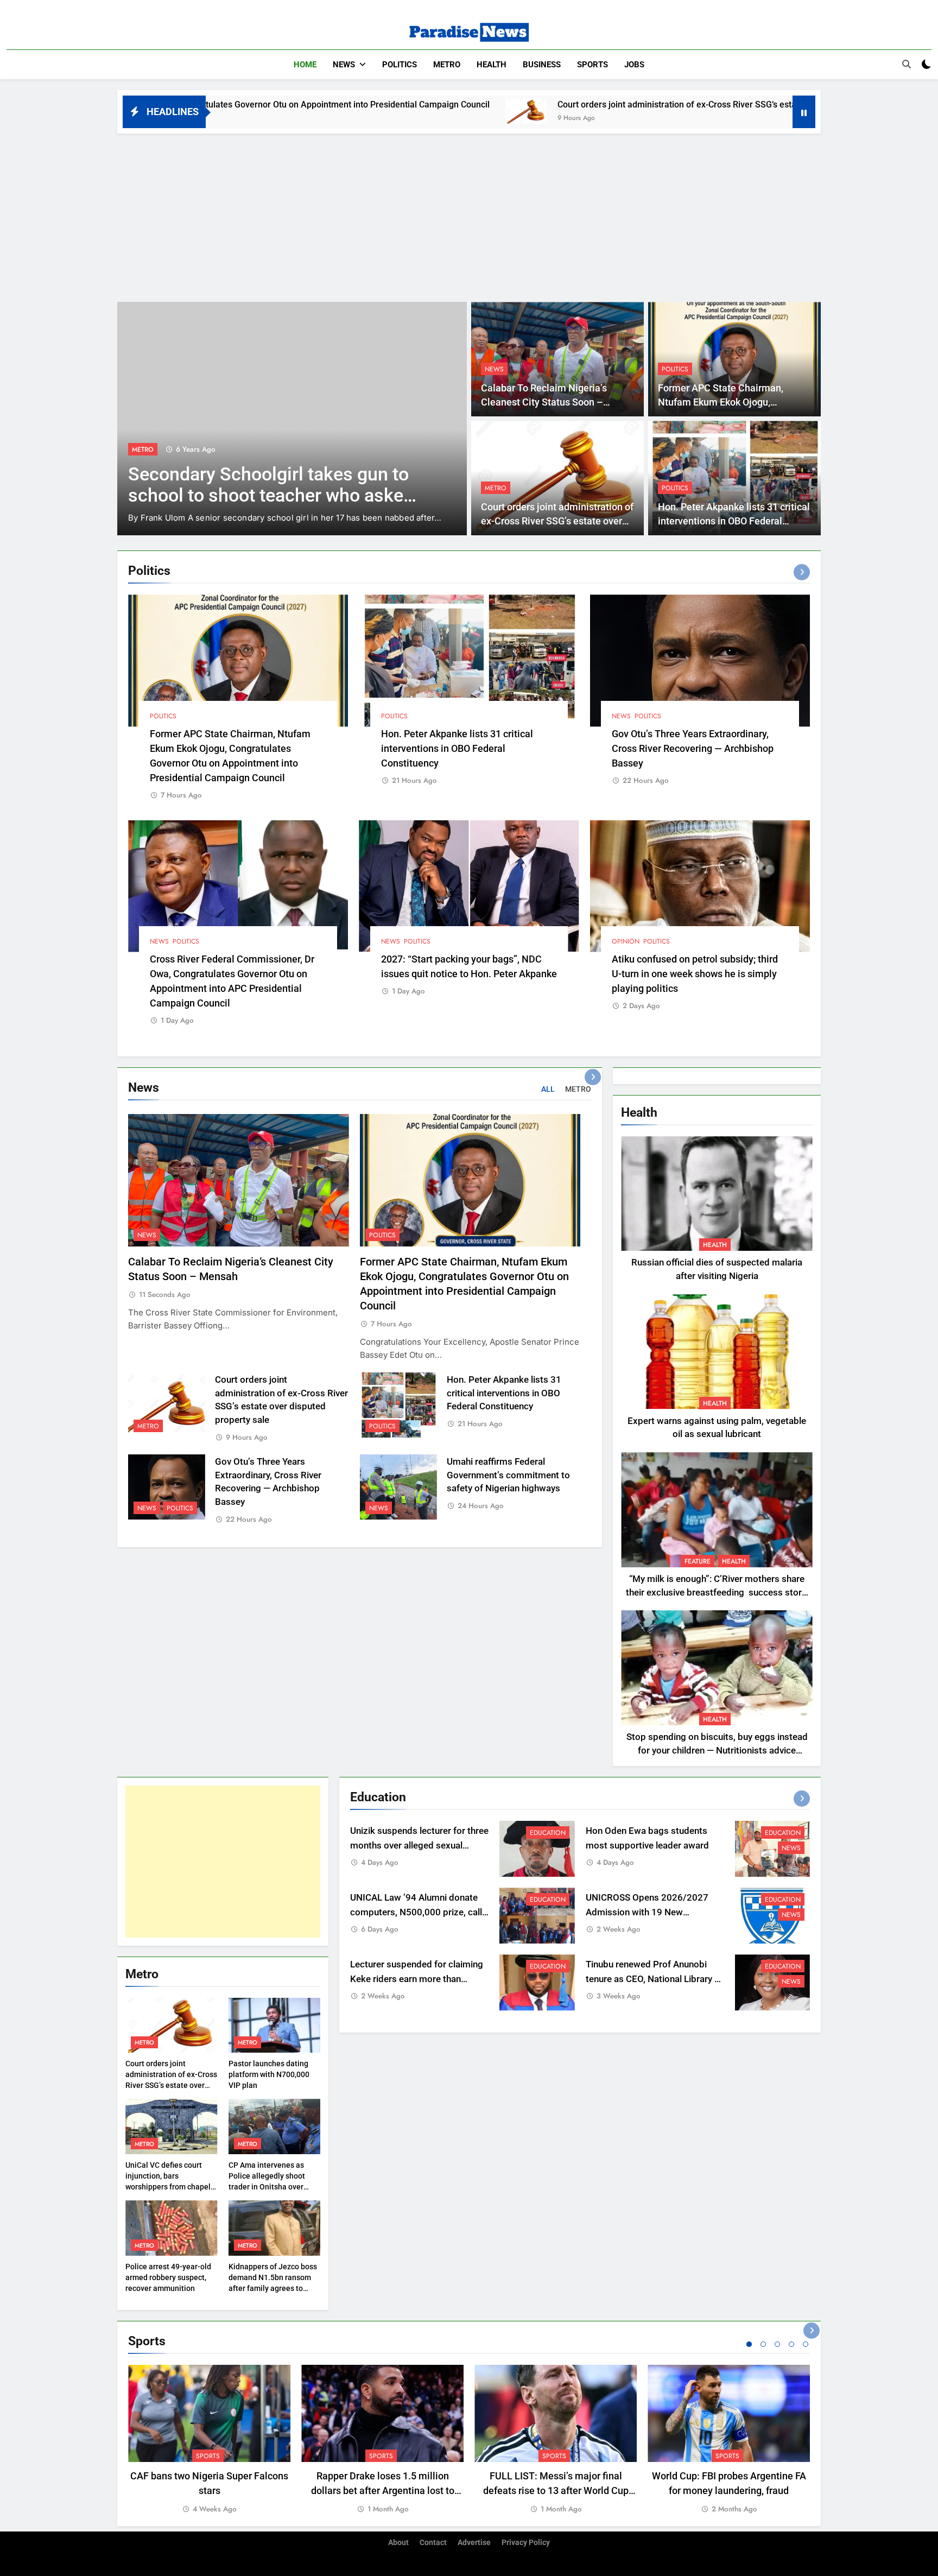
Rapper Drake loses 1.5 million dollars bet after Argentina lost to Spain (383, 2490)
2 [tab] (763, 2344)
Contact (433, 2543)
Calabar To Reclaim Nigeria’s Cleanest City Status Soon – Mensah (544, 403)
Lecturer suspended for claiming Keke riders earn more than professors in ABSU (417, 1979)
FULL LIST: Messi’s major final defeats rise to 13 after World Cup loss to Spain (556, 2490)
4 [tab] (791, 2344)
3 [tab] (777, 2344)
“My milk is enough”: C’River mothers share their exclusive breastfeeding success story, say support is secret (717, 1593)
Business (542, 65)
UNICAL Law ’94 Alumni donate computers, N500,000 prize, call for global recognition (416, 1912)
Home (305, 65)
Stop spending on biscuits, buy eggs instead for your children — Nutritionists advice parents (717, 1751)
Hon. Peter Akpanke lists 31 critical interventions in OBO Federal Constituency (734, 521)
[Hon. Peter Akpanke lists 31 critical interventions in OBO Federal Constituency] (777, 111)
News (344, 65)
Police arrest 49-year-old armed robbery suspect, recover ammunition (168, 2277)
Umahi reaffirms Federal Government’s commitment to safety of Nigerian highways (508, 1475)
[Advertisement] (469, 215)
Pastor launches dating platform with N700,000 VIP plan (269, 2074)
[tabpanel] (209, 2440)
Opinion (626, 941)
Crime (141, 436)
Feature (698, 1561)
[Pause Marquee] (804, 112)
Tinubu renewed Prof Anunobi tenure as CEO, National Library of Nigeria (654, 1979)
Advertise (474, 2543)
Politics (400, 65)
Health (492, 65)
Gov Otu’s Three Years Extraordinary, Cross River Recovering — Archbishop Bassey (693, 748)
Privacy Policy (526, 2543)
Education (548, 1833)
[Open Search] (907, 64)
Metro (447, 65)
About (398, 2543)
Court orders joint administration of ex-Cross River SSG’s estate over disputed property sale (562, 105)
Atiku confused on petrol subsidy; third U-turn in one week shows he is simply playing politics (695, 974)
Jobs (634, 65)
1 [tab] (749, 2344)
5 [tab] (806, 2344)
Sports (592, 65)
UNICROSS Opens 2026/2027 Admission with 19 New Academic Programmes (647, 1912)
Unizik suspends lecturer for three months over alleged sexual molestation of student (419, 1846)
